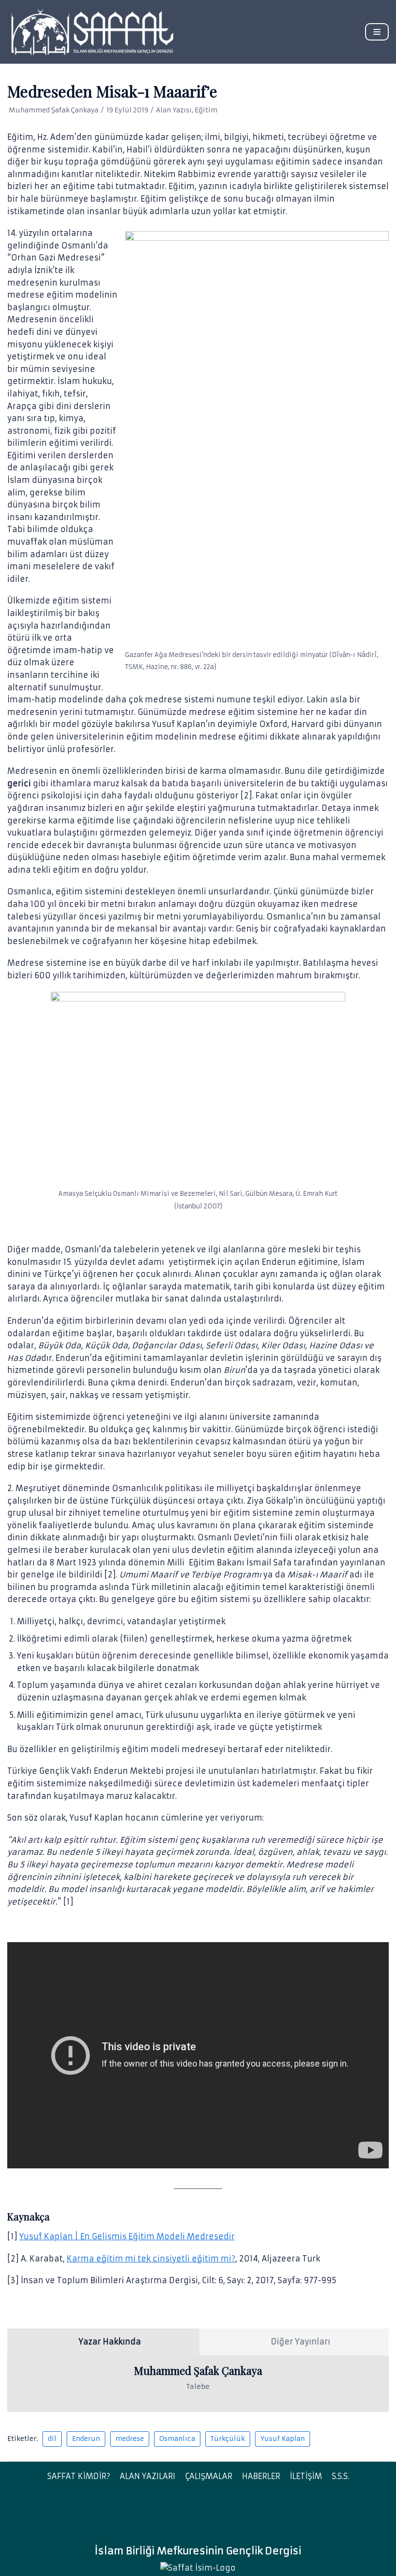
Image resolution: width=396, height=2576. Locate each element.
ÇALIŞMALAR (209, 2476)
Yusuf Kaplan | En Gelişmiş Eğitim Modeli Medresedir (127, 2236)
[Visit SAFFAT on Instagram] (186, 2516)
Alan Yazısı (174, 110)
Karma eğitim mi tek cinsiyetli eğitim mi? (151, 2259)
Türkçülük (228, 2439)
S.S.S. (340, 2476)
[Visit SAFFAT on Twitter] (204, 2516)
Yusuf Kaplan (283, 2439)
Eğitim (206, 110)
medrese (130, 2439)
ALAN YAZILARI (148, 2476)
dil (52, 2439)
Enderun (86, 2439)
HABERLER (261, 2476)
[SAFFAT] (92, 32)
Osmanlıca (177, 2439)
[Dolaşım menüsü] (377, 32)
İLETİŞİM (306, 2476)
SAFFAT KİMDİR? (79, 2476)
